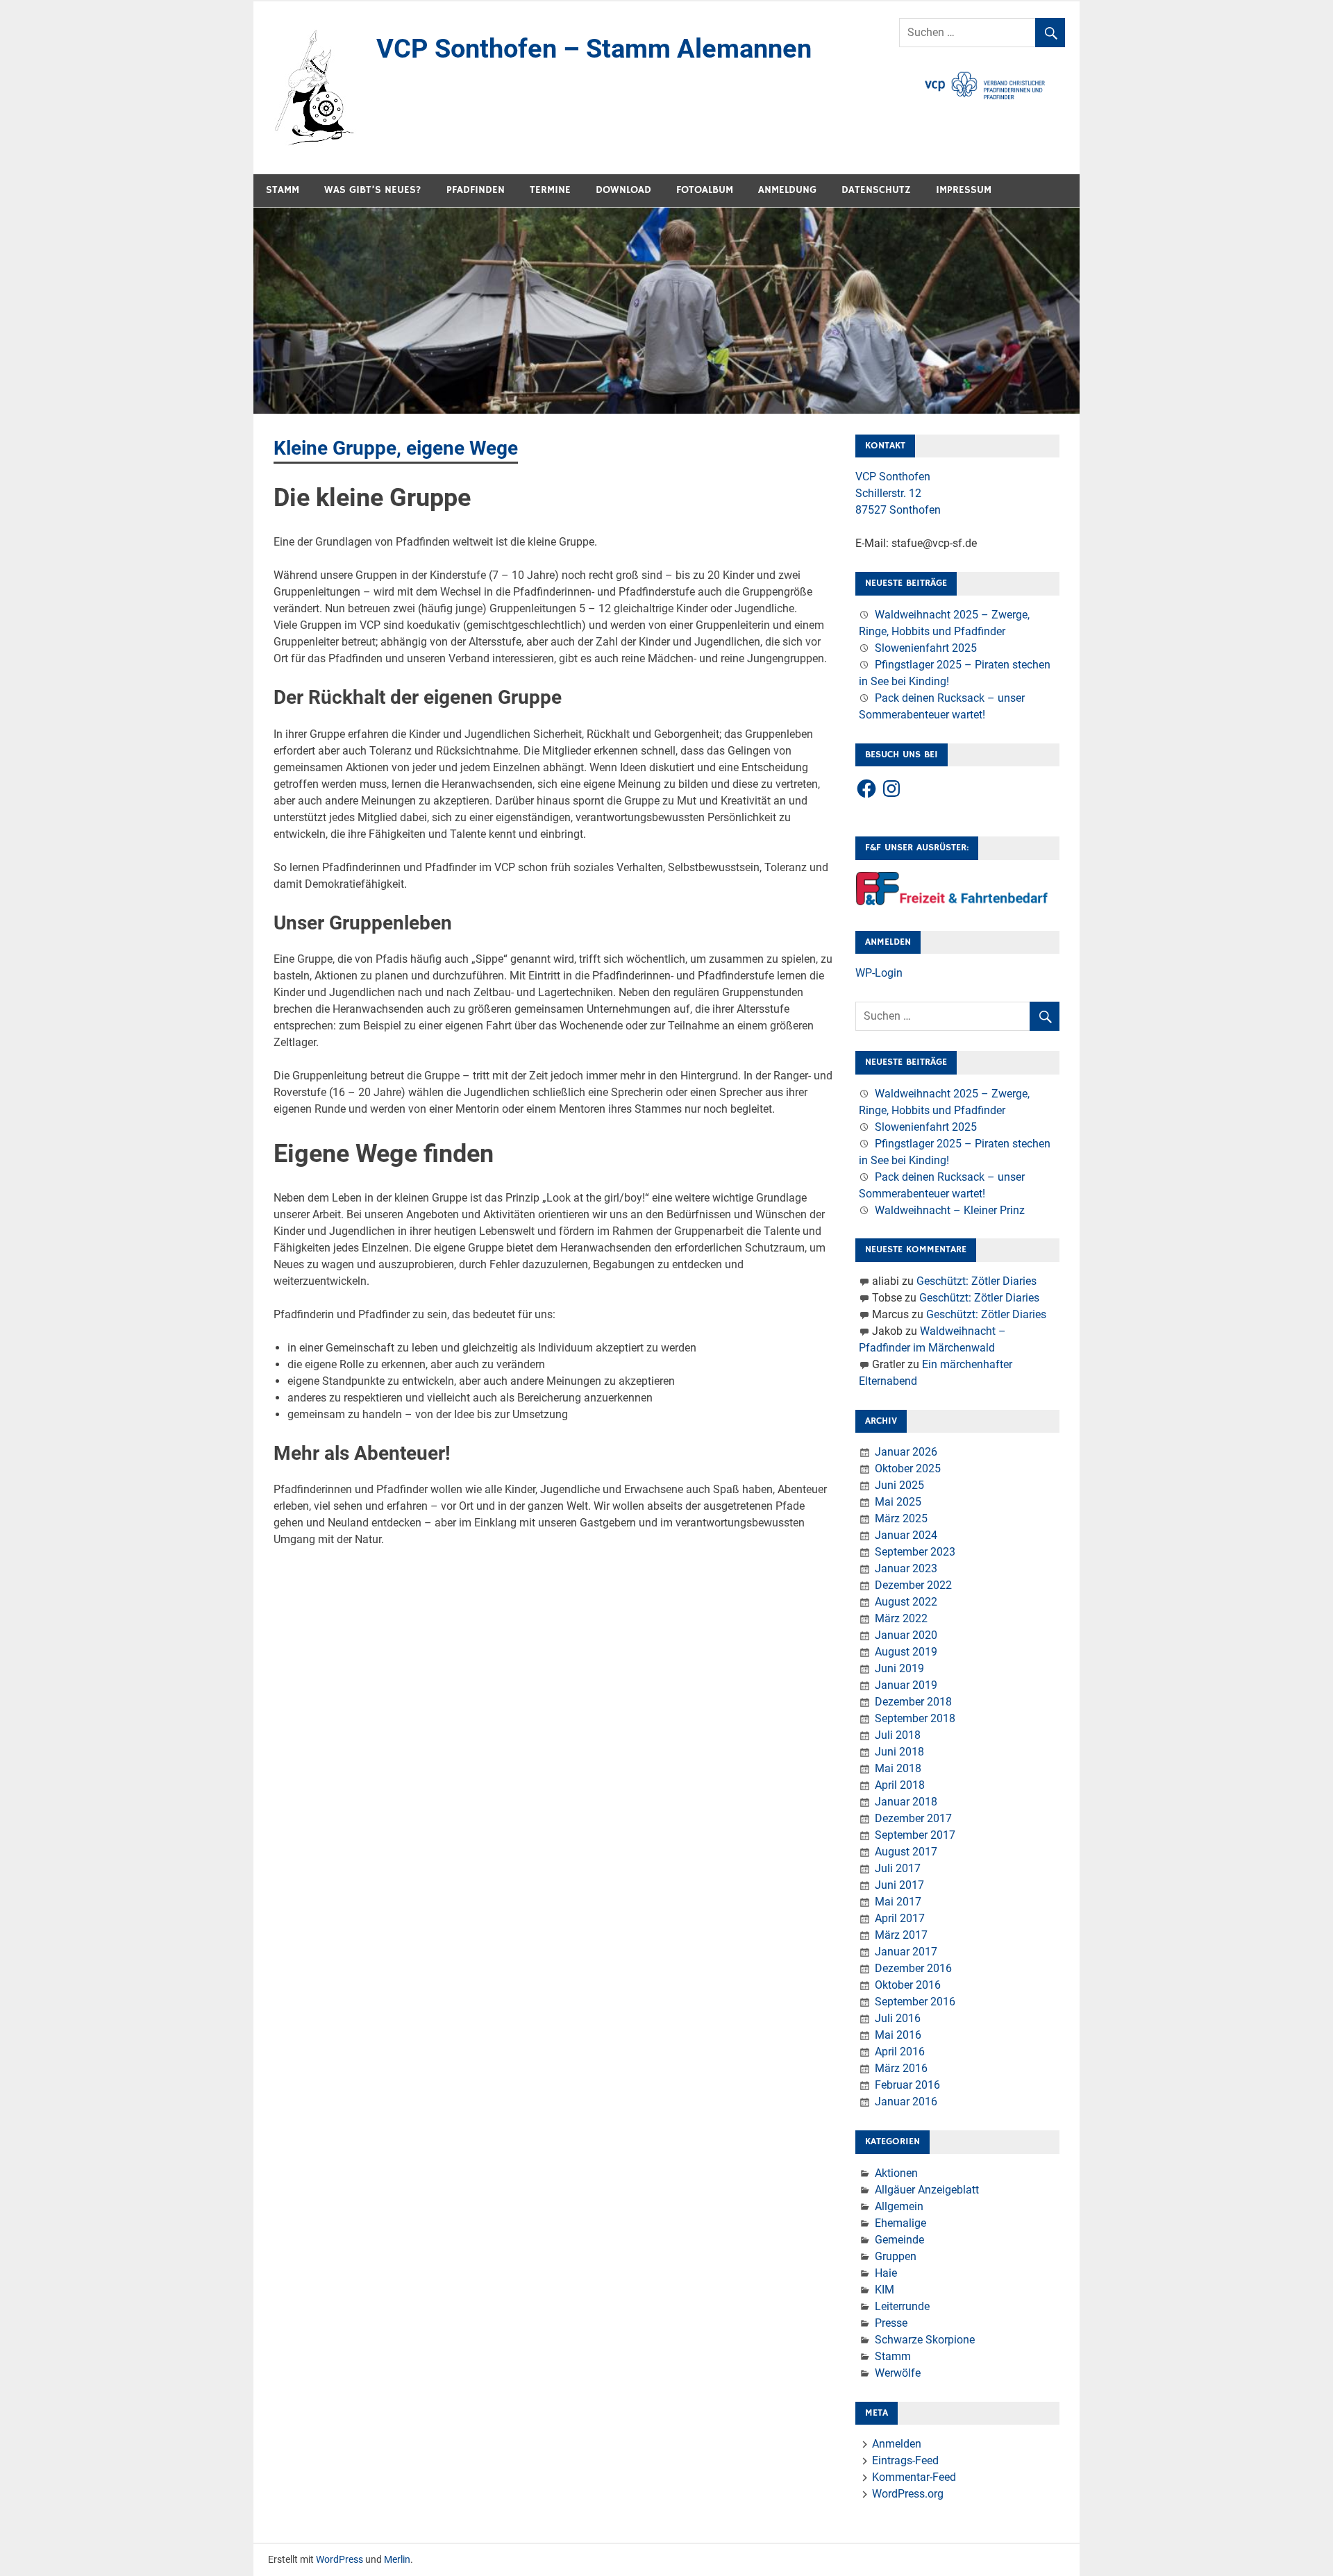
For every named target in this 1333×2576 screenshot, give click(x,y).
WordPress (339, 2559)
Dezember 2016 (913, 1968)
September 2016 (915, 2002)
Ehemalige (900, 2223)
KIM (885, 2290)
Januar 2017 (906, 1952)
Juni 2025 (899, 1485)
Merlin (397, 2559)
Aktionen (896, 2173)
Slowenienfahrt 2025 (926, 648)
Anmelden (897, 2444)
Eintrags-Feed (905, 2460)
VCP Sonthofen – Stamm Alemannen (594, 49)
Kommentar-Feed (914, 2477)
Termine (550, 190)
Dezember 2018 (913, 1702)
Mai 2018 (898, 1768)
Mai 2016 (898, 2035)
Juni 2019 (899, 1668)
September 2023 (915, 1552)
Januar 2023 (906, 1568)
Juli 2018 (898, 1735)
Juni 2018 (899, 1752)
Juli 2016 (898, 2018)
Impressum (964, 190)
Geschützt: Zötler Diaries (976, 1281)
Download (623, 190)
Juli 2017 (898, 1868)
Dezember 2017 (913, 1818)
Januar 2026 (906, 1452)
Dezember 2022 (913, 1585)
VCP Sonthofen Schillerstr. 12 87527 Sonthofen (898, 493)
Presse (891, 2323)
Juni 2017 (899, 1885)
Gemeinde (899, 2240)
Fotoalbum (705, 190)
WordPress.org (908, 2494)
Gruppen (896, 2256)
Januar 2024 (906, 1535)
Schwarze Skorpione (925, 2340)
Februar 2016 (907, 2085)
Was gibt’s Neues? (373, 190)
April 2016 (900, 2052)
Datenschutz (876, 190)
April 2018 (900, 1785)
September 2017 (915, 1835)
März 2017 (901, 1935)
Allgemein (899, 2206)
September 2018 (915, 1718)
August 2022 (906, 1602)
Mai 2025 (898, 1502)
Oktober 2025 (908, 1468)
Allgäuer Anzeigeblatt (927, 2190)
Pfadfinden (476, 190)
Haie (886, 2273)
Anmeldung (787, 190)
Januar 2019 (906, 1685)
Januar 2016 (906, 2102)
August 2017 (906, 1852)
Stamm (283, 190)
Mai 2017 (898, 1902)
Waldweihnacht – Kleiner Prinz (950, 1210)
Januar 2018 (906, 1802)
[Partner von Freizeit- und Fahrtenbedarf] (953, 902)
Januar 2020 (906, 1635)
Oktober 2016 (908, 1985)
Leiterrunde (902, 2306)
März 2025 (901, 1518)
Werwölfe (898, 2373)
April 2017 (900, 1918)
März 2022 (901, 1618)
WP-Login (879, 973)
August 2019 (906, 1652)
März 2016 (901, 2068)
